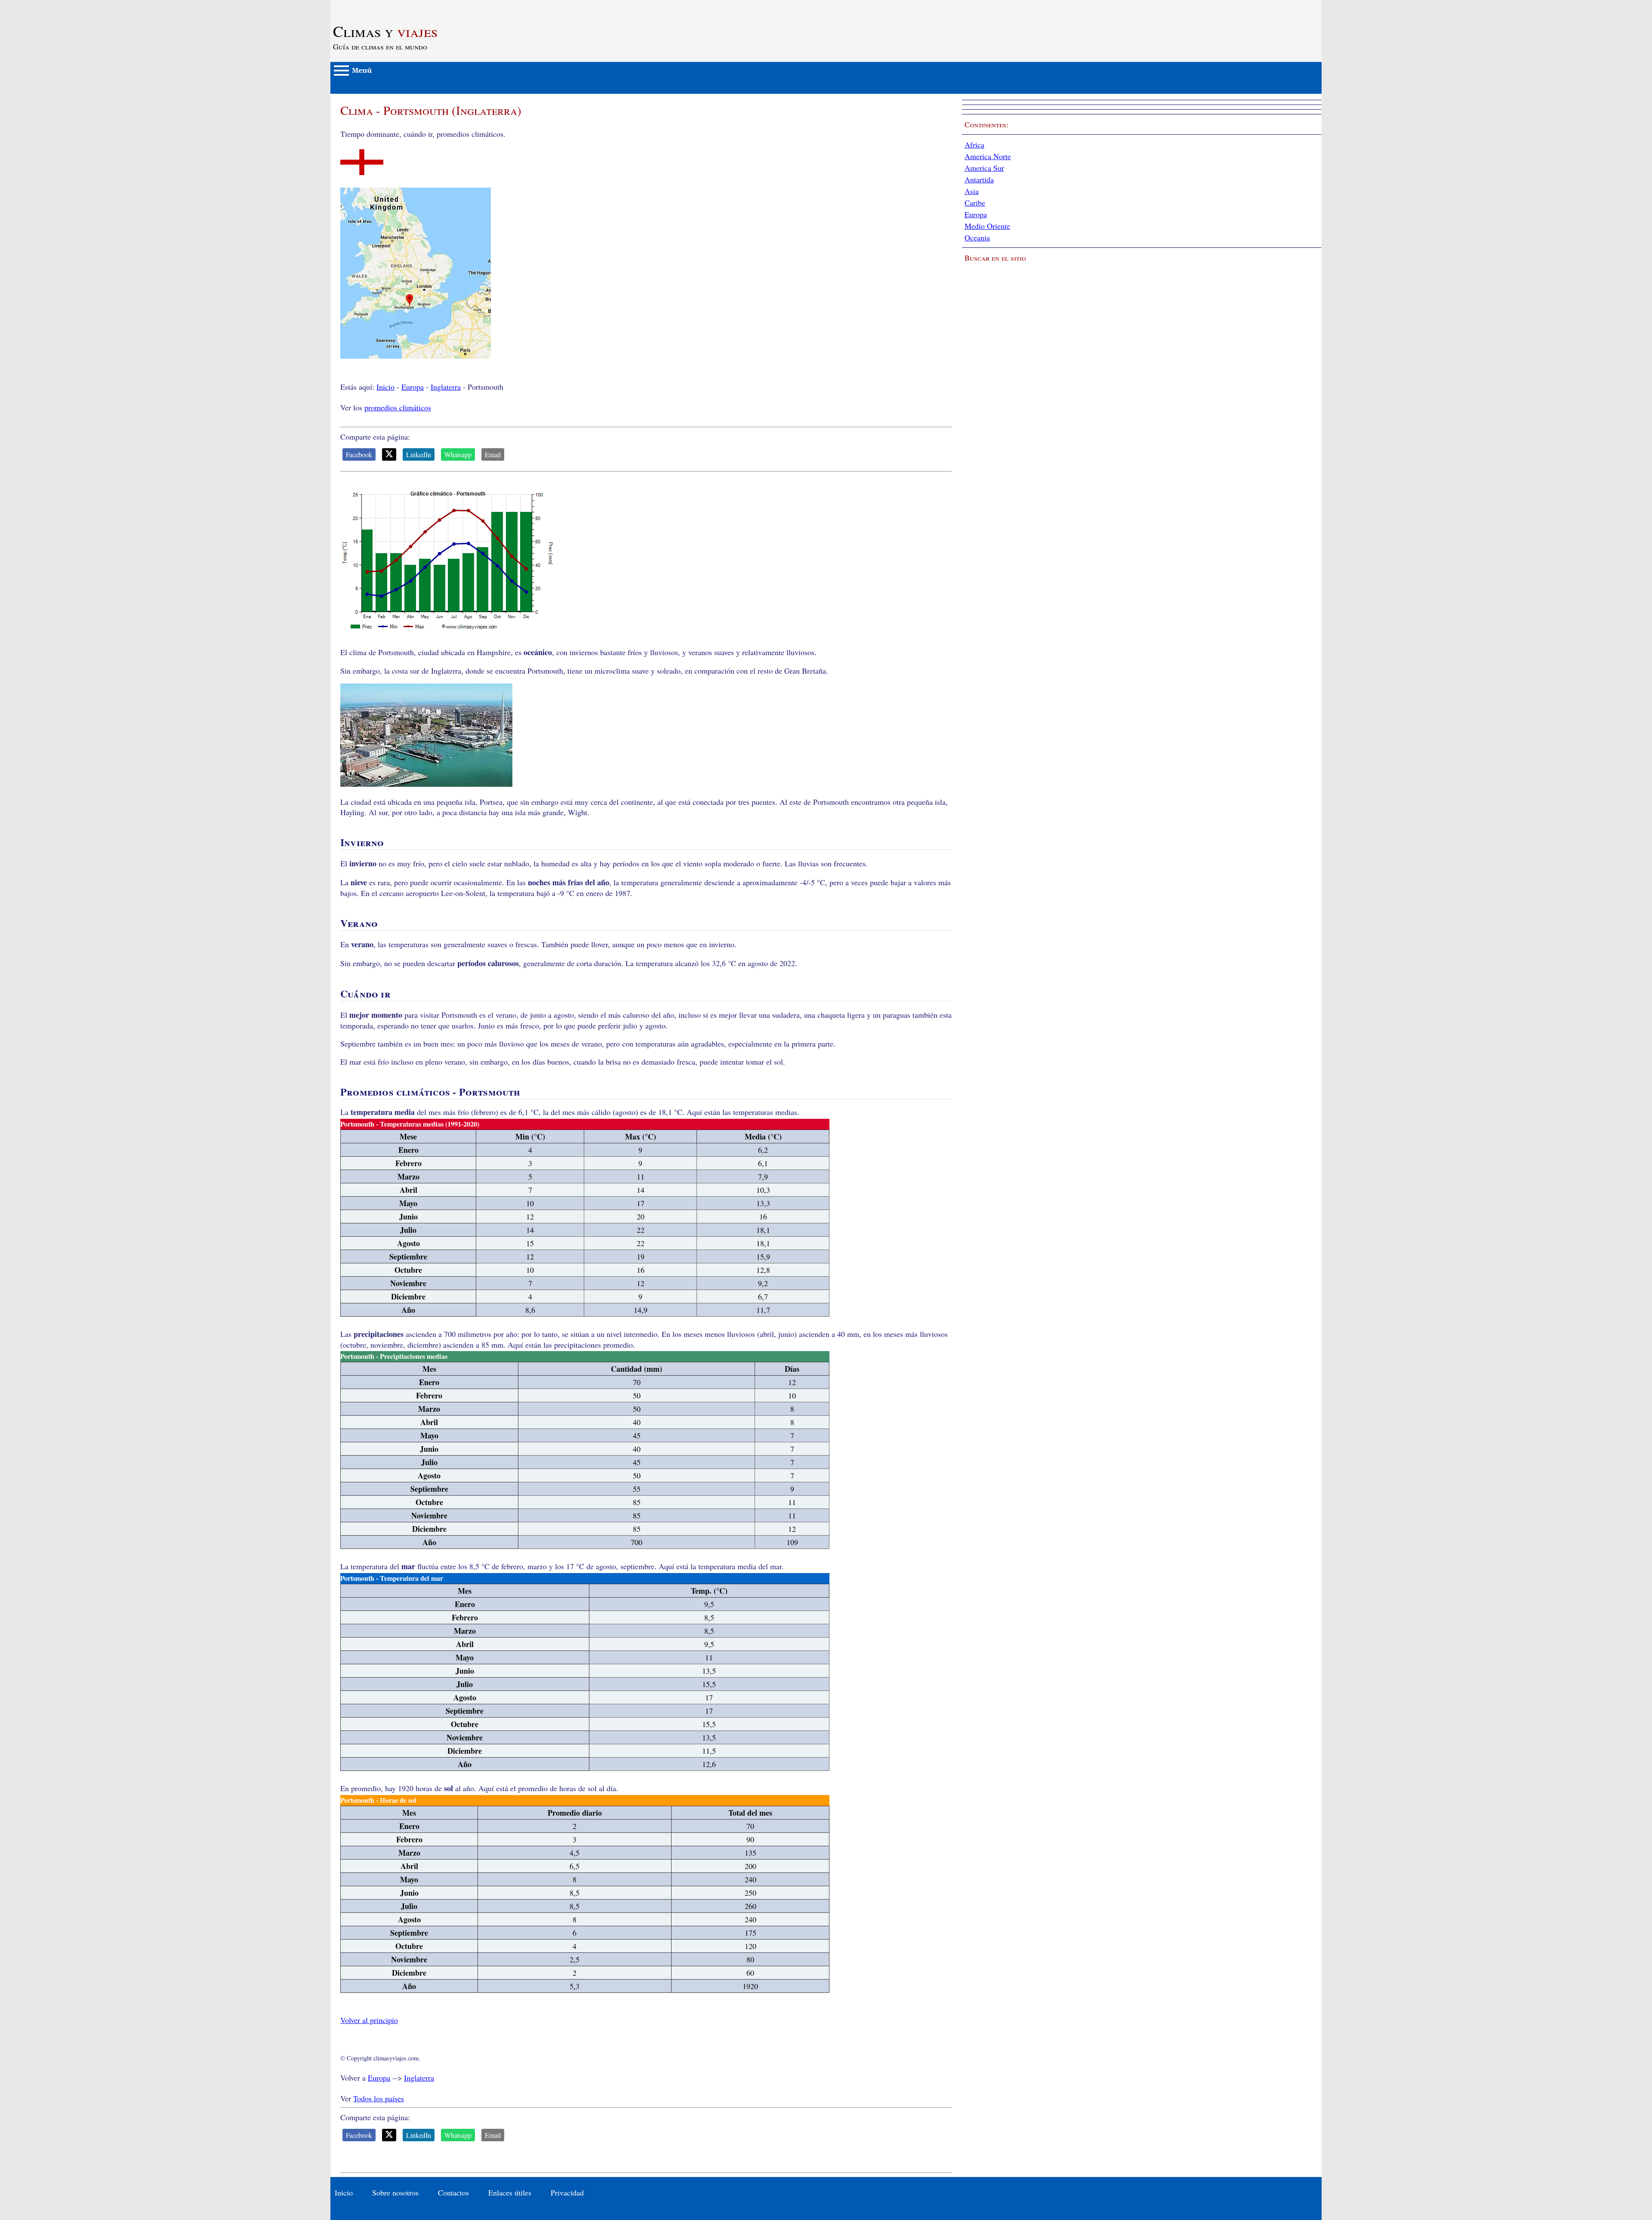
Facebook (359, 454)
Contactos (453, 2192)
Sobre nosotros (395, 2192)
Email (493, 454)
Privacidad (567, 2192)
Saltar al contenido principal (374, 5)
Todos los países (379, 2098)
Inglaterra (446, 387)
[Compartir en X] (389, 454)
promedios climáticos (398, 407)
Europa (413, 387)
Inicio (385, 387)
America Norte (988, 156)
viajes (385, 31)
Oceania (977, 237)
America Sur (984, 168)
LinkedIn (419, 454)
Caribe (975, 203)
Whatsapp (458, 454)
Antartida (979, 179)
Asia (972, 191)
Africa (974, 145)
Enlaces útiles (510, 2192)
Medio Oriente (987, 226)
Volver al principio (369, 2020)
